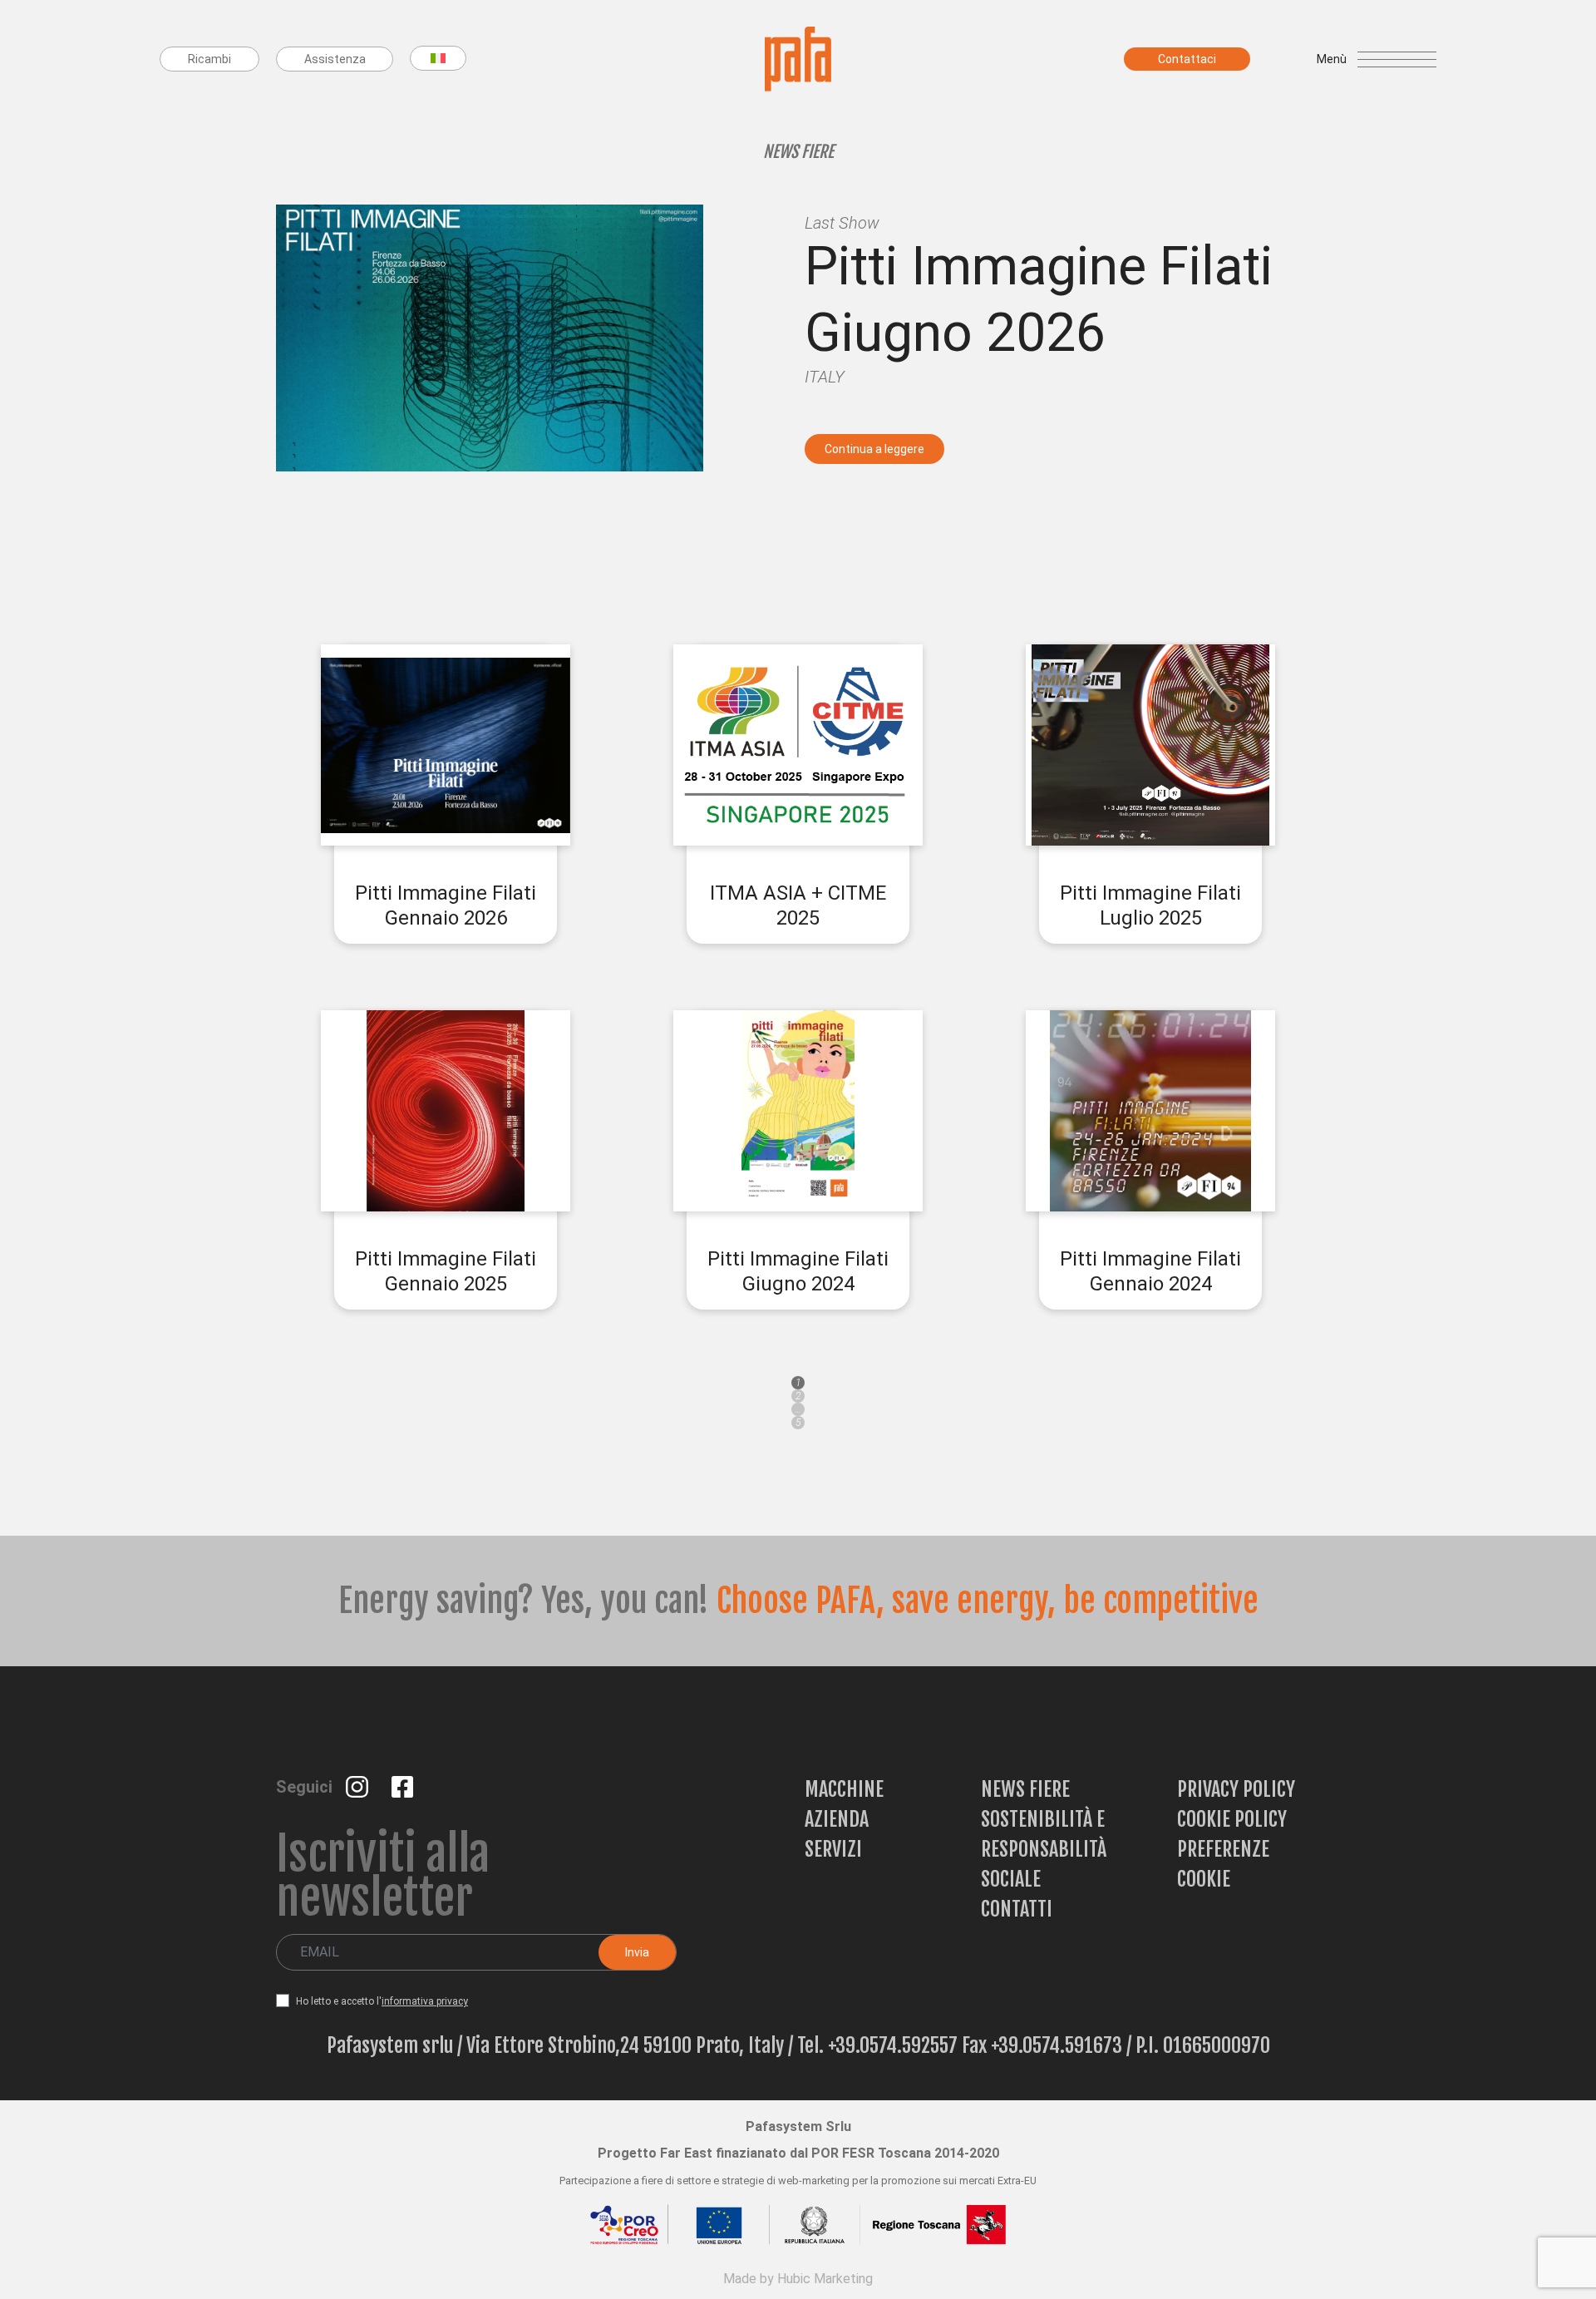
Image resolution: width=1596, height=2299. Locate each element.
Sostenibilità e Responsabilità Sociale (1044, 1849)
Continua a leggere (874, 449)
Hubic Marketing (825, 2279)
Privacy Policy (1236, 1789)
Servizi (833, 1849)
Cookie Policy (1232, 1819)
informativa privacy (425, 2001)
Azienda (837, 1819)
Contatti (1017, 1909)
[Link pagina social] (359, 1786)
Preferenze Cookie (1223, 1864)
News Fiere (1025, 1789)
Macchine (844, 1789)
